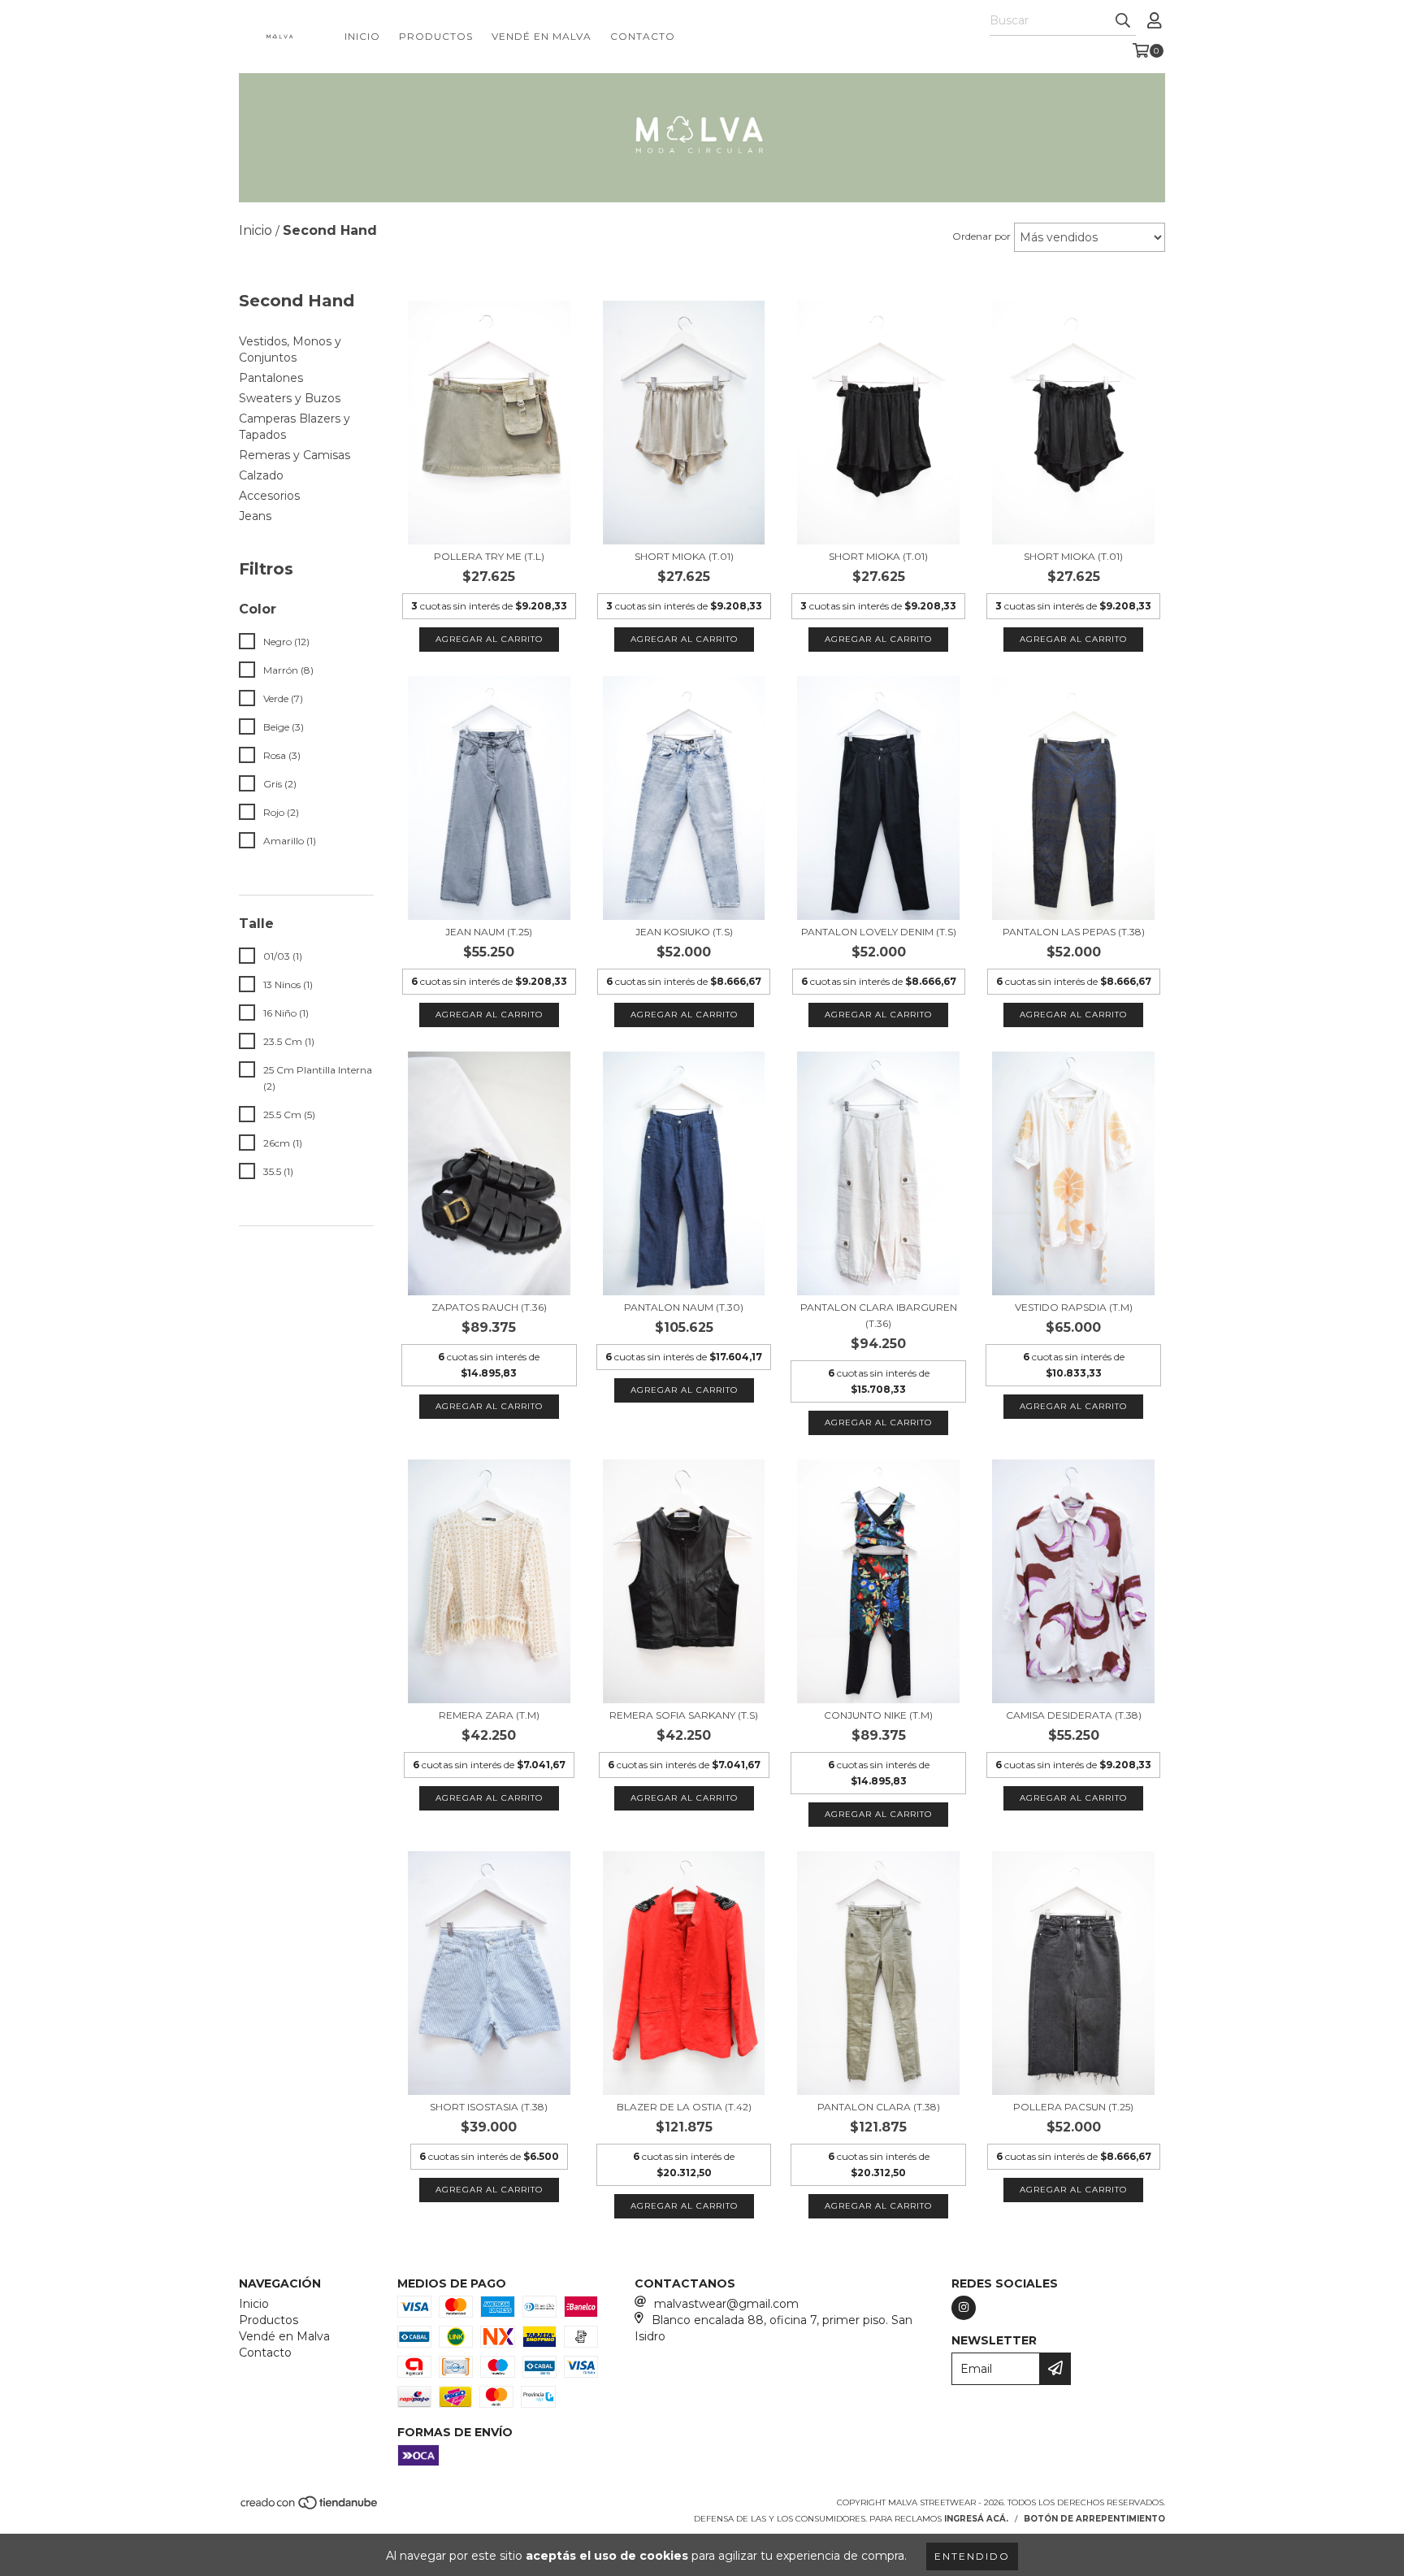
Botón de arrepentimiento (1094, 2519)
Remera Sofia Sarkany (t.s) (684, 1715)
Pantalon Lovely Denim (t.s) (879, 932)
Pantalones (271, 378)
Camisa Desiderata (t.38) (1074, 1715)
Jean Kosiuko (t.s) (684, 932)
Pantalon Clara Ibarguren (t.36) (879, 1315)
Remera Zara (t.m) (489, 1715)
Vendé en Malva (542, 36)
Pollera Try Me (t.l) (489, 556)
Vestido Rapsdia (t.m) (1074, 1307)
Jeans (255, 516)
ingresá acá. (976, 2519)
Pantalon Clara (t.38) (879, 2107)
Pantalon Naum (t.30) (684, 1307)
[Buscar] (1123, 21)
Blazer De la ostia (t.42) (684, 2107)
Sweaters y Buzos (290, 398)
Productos (436, 36)
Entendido (972, 2556)
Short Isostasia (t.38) (489, 2107)
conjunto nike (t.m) (878, 1715)
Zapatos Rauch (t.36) (489, 1307)
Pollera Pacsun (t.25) (1073, 2107)
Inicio (362, 36)
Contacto (643, 36)
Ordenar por (981, 236)
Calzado (261, 475)
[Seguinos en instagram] (964, 2308)
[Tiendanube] (310, 2507)
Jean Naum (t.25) (489, 932)
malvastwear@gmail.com (726, 2304)
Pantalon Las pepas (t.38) (1074, 932)
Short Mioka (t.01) (684, 556)
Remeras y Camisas (295, 455)
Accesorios (269, 496)
